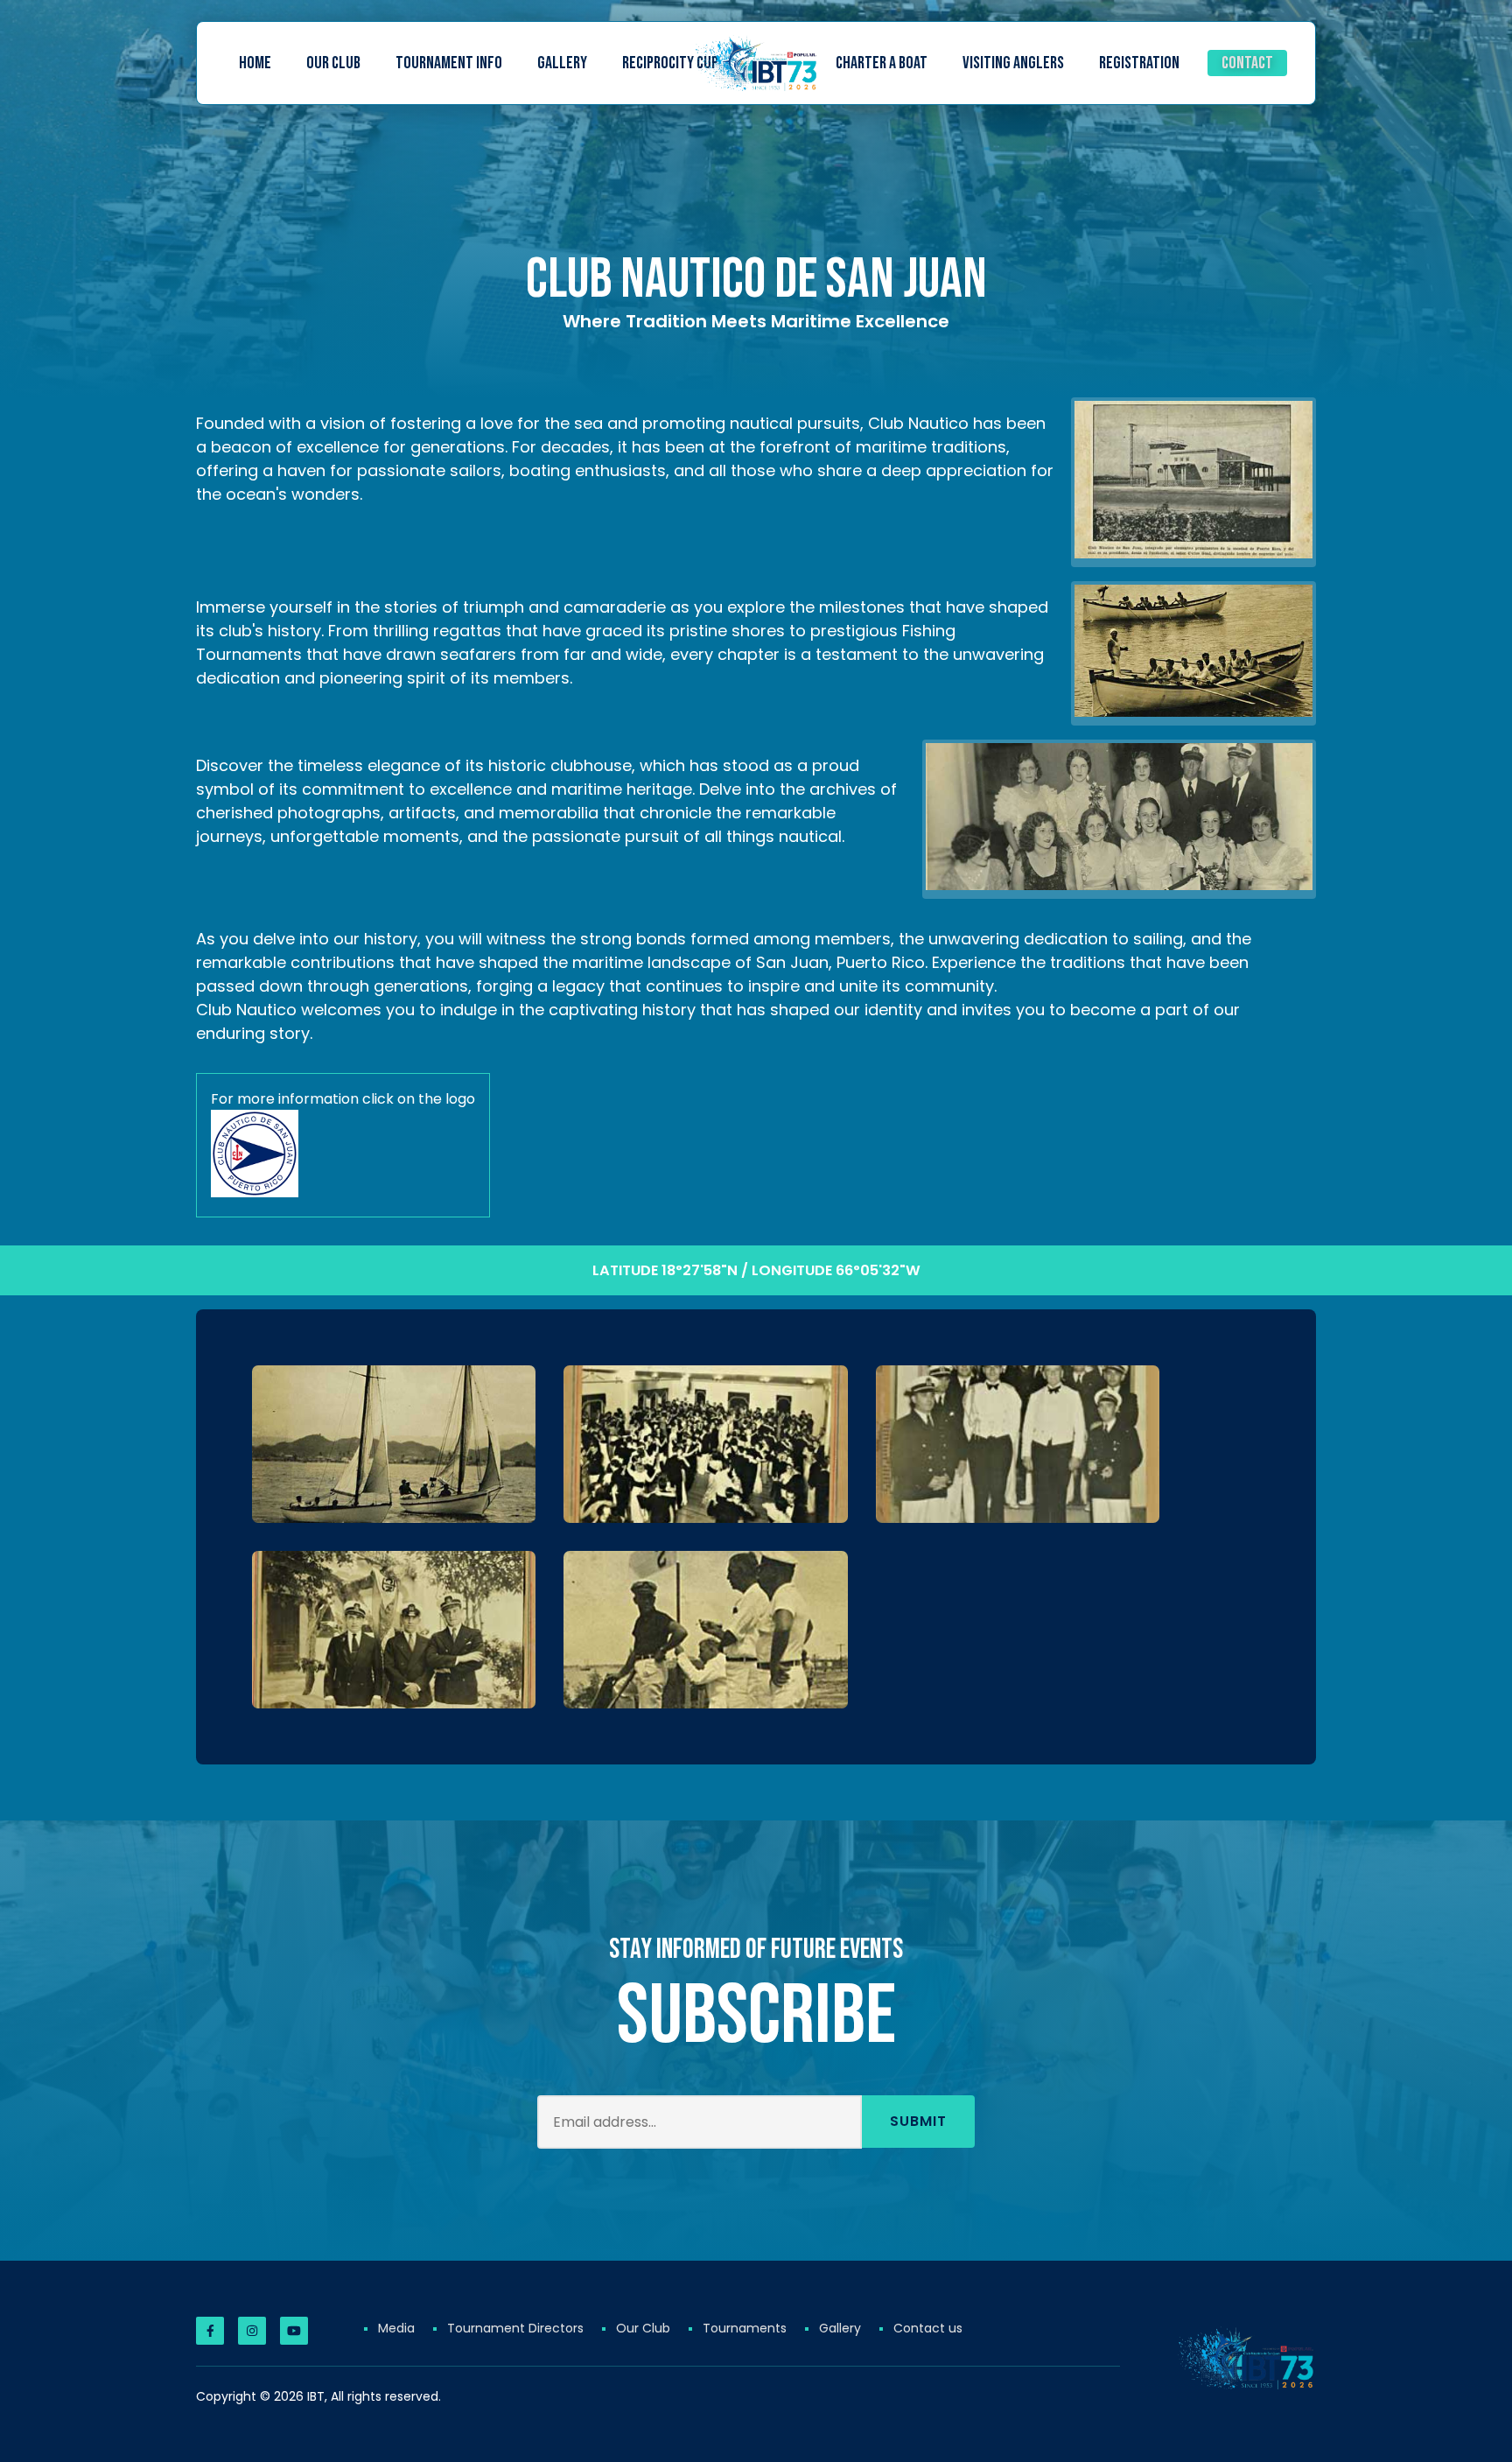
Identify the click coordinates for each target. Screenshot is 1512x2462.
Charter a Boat (882, 63)
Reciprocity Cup (670, 63)
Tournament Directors (515, 2328)
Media (396, 2328)
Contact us (928, 2328)
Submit (918, 2121)
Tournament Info (449, 63)
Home (255, 63)
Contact (1247, 63)
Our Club (333, 63)
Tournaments (745, 2328)
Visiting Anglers (1013, 63)
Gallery (562, 63)
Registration (1139, 63)
